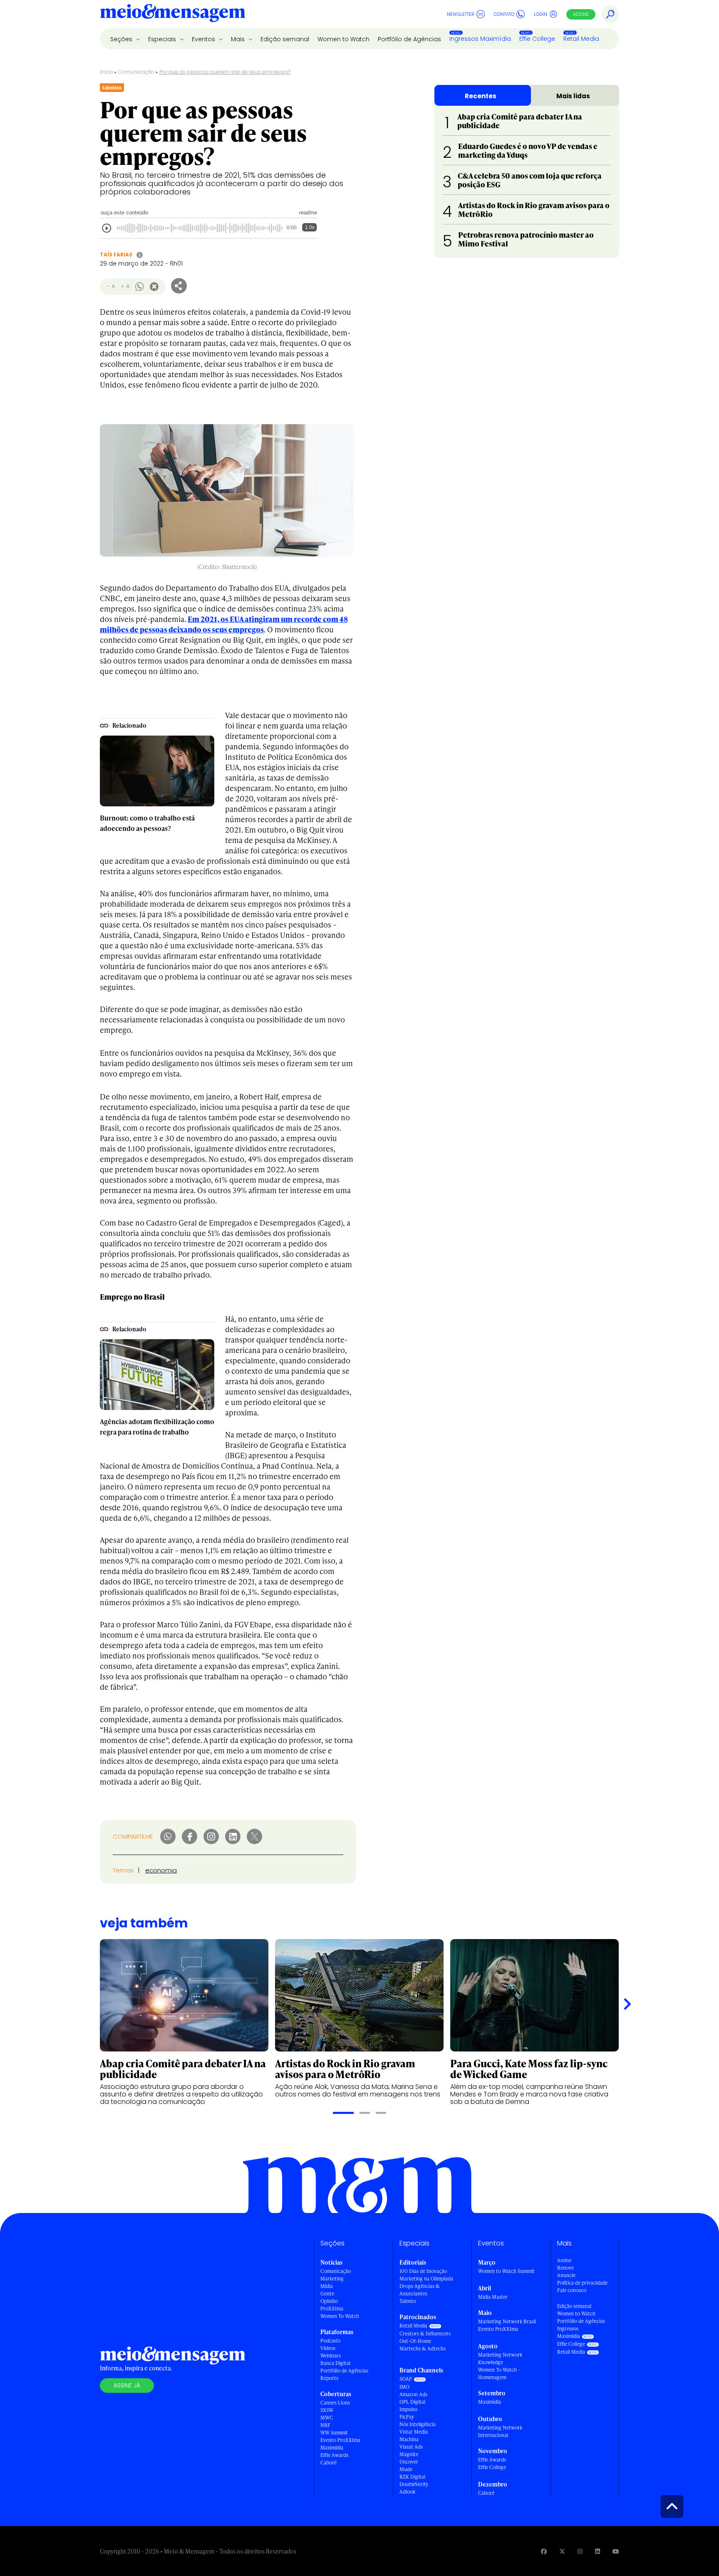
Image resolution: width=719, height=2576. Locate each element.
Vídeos (328, 2348)
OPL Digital (412, 2402)
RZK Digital (412, 2477)
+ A (125, 286)
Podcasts (330, 2341)
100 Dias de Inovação (423, 2271)
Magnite (409, 2454)
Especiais (163, 39)
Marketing (332, 2279)
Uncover (409, 2462)
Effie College (537, 39)
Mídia (327, 2286)
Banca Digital (335, 2363)
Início (107, 72)
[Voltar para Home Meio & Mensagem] (173, 14)
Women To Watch (340, 2316)
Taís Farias (116, 255)
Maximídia (332, 2448)
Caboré (329, 2463)
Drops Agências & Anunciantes (420, 2290)
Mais (239, 39)
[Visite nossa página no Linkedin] (598, 2551)
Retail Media (581, 39)
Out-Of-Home (415, 2341)
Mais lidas (573, 96)
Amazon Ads (413, 2394)
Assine (581, 14)
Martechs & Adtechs (423, 2348)
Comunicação (136, 72)
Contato (504, 14)
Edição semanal (285, 39)
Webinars (331, 2356)
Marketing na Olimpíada (426, 2279)
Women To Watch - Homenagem (499, 2373)
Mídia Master (493, 2297)
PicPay (407, 2417)
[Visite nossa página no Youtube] (616, 2551)
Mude (406, 2469)
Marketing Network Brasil (507, 2321)
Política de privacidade (582, 2283)
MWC (327, 2418)
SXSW (327, 2410)
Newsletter (461, 14)
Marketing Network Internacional (500, 2431)
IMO (404, 2387)
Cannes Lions (335, 2403)
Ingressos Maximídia (480, 39)
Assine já (127, 2385)
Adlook (407, 2492)
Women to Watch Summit (506, 2271)
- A (111, 286)
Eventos (204, 39)
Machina (409, 2439)
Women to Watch (343, 39)
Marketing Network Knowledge (500, 2358)
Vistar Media (414, 2432)
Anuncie (566, 2275)
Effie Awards (334, 2455)
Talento (408, 2301)
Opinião (329, 2301)
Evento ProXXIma (340, 2440)
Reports (329, 2378)
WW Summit (334, 2433)
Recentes (481, 96)
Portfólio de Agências (409, 39)
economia (161, 1870)
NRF (325, 2425)
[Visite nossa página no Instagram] (580, 2551)
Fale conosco (572, 2290)
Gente (327, 2294)
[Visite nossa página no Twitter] (562, 2551)
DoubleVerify (414, 2484)
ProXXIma (332, 2309)
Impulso (408, 2409)
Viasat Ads (411, 2447)
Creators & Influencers (425, 2334)
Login (540, 14)
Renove (565, 2268)
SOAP (406, 2379)
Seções (122, 39)
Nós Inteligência (418, 2424)
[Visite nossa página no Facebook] (544, 2551)
